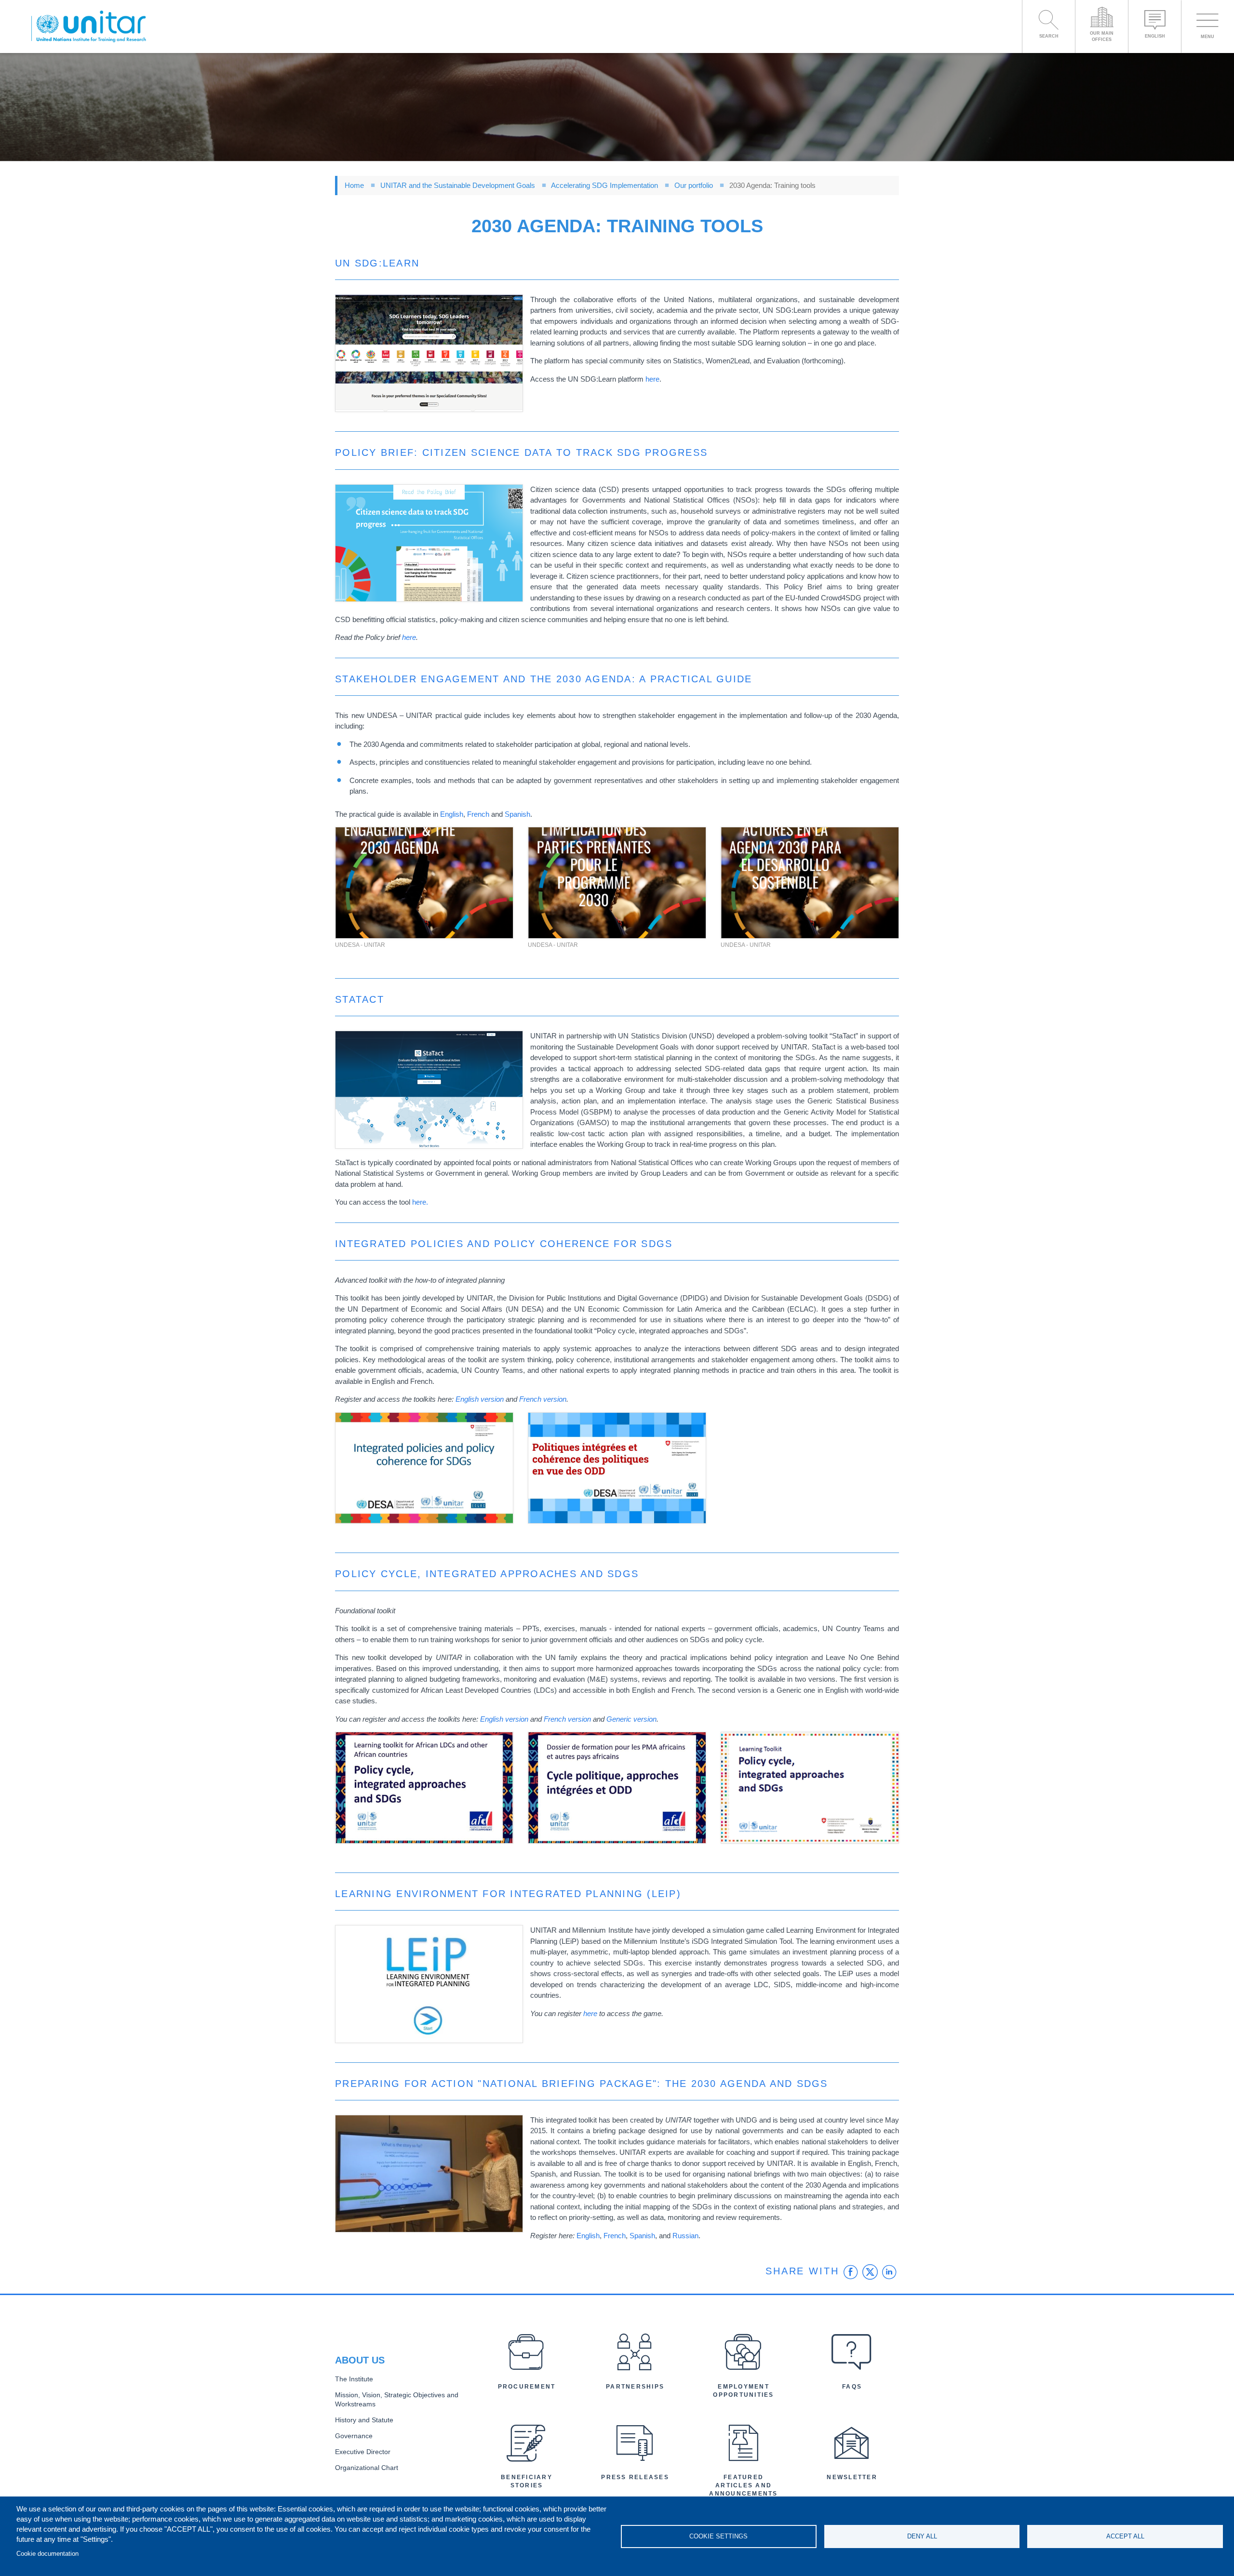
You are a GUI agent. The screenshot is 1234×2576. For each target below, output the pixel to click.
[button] (429, 353)
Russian (685, 2236)
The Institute (354, 2379)
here (652, 379)
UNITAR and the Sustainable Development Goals (458, 185)
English (452, 814)
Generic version (631, 1719)
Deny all (922, 2536)
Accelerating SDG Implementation (604, 185)
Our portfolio (694, 185)
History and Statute (364, 2420)
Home (354, 185)
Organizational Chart (367, 2468)
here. (420, 1202)
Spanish (517, 814)
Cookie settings (718, 2536)
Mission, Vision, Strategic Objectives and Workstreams (397, 2400)
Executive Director (363, 2452)
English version (481, 1399)
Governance (354, 2436)
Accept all (1125, 2536)
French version (543, 1399)
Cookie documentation (47, 2554)
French (478, 814)
